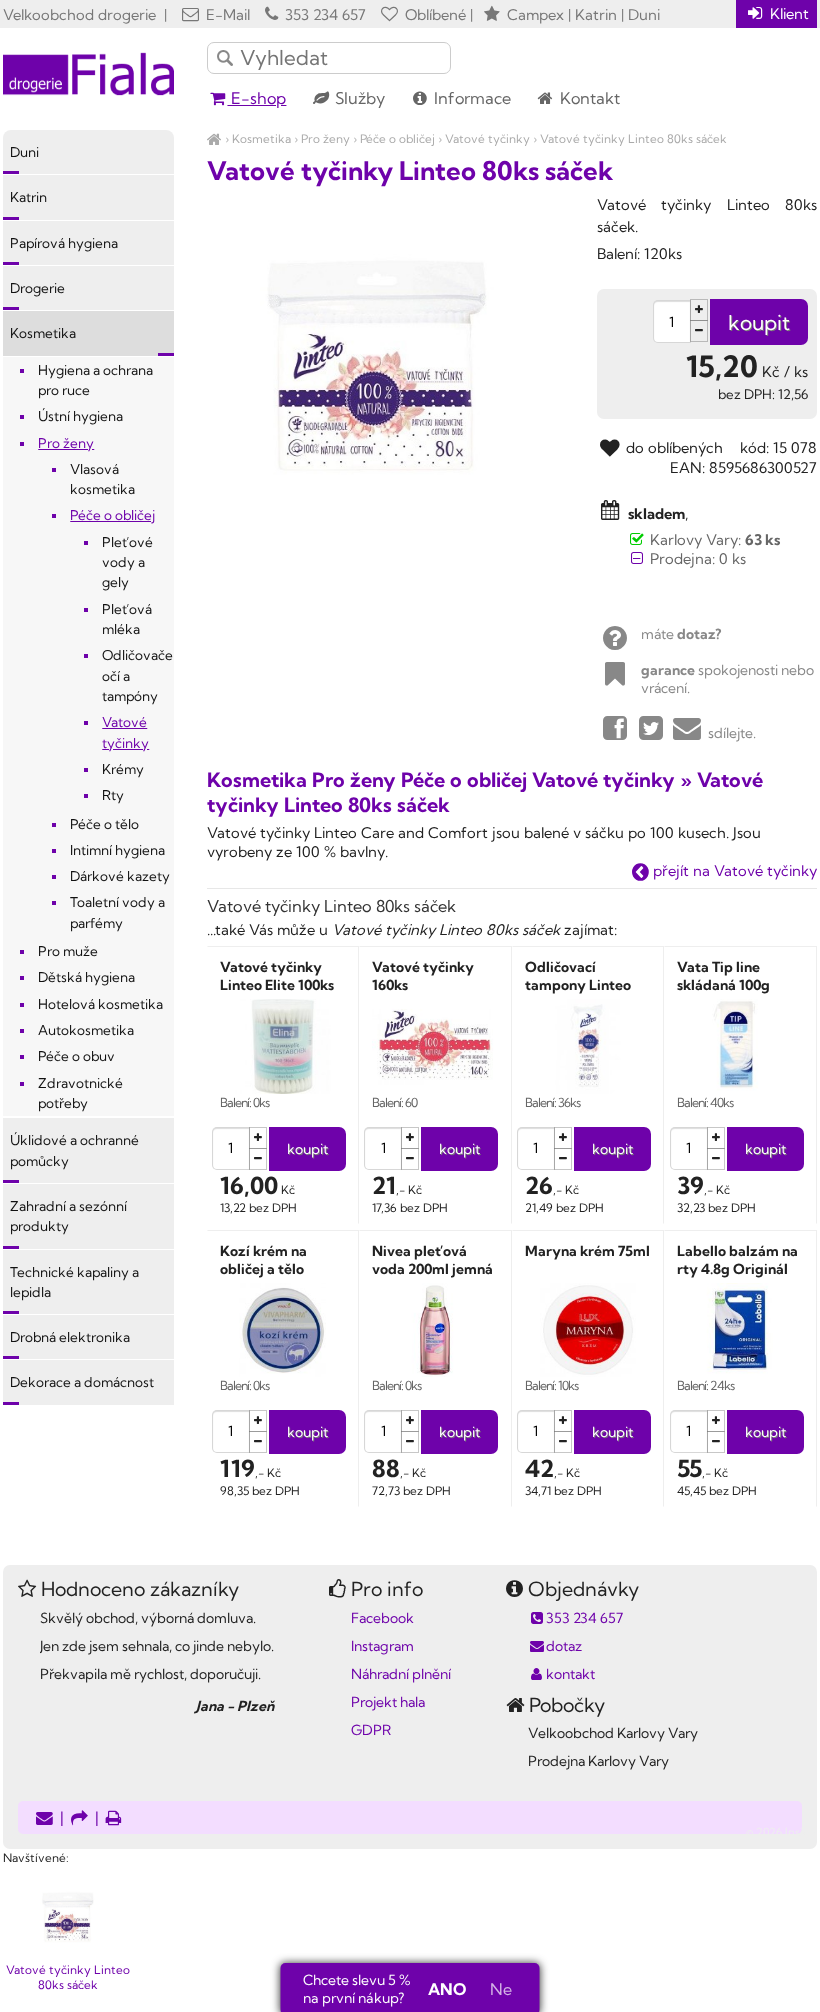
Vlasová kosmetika (102, 479)
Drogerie (37, 288)
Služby (358, 98)
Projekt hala (388, 1702)
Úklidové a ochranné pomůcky (74, 1150)
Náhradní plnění (401, 1674)
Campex (535, 14)
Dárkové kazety (120, 876)
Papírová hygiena (64, 243)
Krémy (123, 769)
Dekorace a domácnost (82, 1382)
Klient (787, 13)
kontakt (570, 1674)
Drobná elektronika (70, 1337)
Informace (470, 98)
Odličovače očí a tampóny (137, 675)
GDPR (371, 1730)
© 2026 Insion (781, 1832)
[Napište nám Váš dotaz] (44, 1819)
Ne (501, 1989)
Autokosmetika (86, 1030)
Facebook (382, 1618)
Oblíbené (433, 14)
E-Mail (226, 14)
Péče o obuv (76, 1056)
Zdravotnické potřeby (80, 1093)
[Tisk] (114, 1819)
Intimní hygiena (117, 850)
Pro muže (68, 951)
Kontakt (588, 98)
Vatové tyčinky (487, 138)
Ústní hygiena (80, 416)
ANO (447, 1989)
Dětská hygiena (86, 977)
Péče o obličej (397, 138)
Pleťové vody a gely (127, 562)
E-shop (256, 98)
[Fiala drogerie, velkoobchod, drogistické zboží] (214, 138)
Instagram (382, 1646)
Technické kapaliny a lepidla (74, 1282)
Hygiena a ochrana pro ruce (95, 380)
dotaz (564, 1646)
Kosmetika (261, 138)
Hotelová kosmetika (100, 1004)
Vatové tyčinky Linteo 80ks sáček (633, 138)
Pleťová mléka (127, 619)
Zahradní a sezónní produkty (68, 1216)
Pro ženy (325, 138)
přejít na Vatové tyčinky (733, 870)
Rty (113, 795)
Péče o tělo (104, 824)
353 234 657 (323, 14)
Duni (24, 152)
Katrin (28, 197)
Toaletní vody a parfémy (117, 912)
